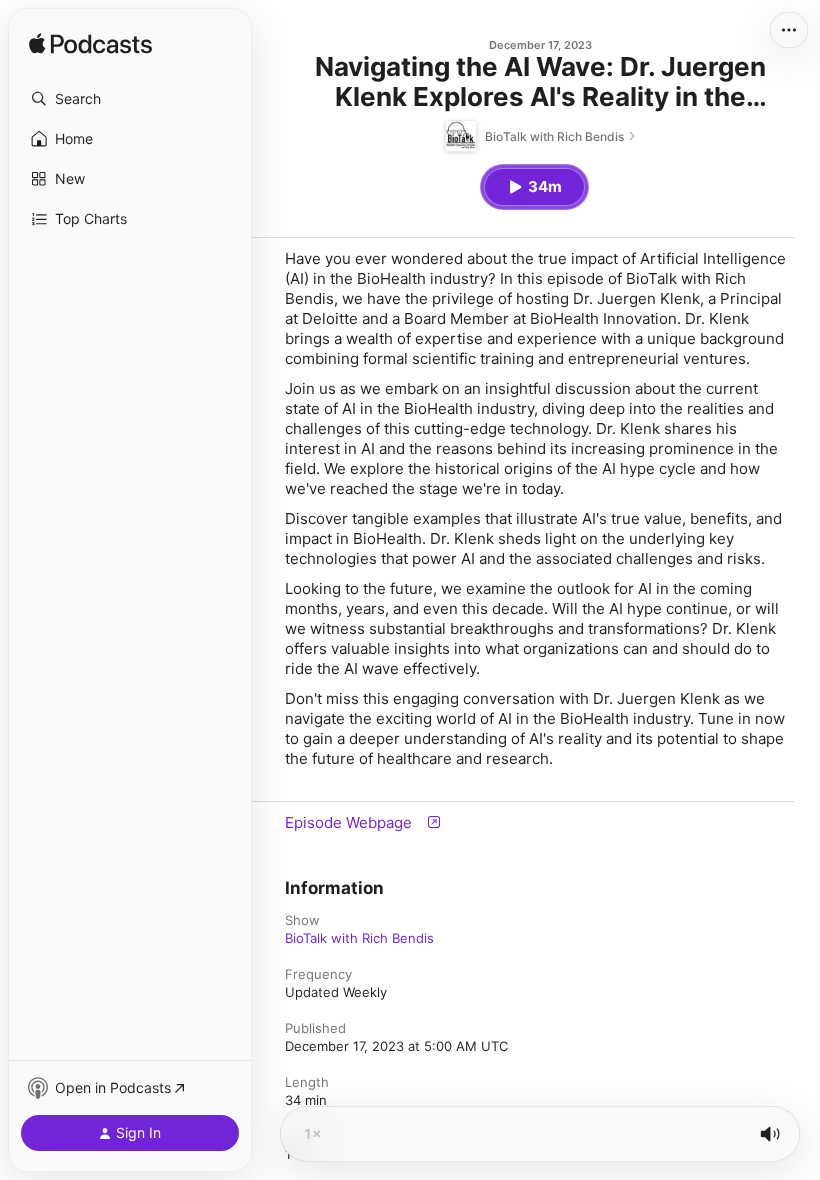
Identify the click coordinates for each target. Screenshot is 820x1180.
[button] (130, 99)
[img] (90, 45)
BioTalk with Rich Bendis (359, 938)
